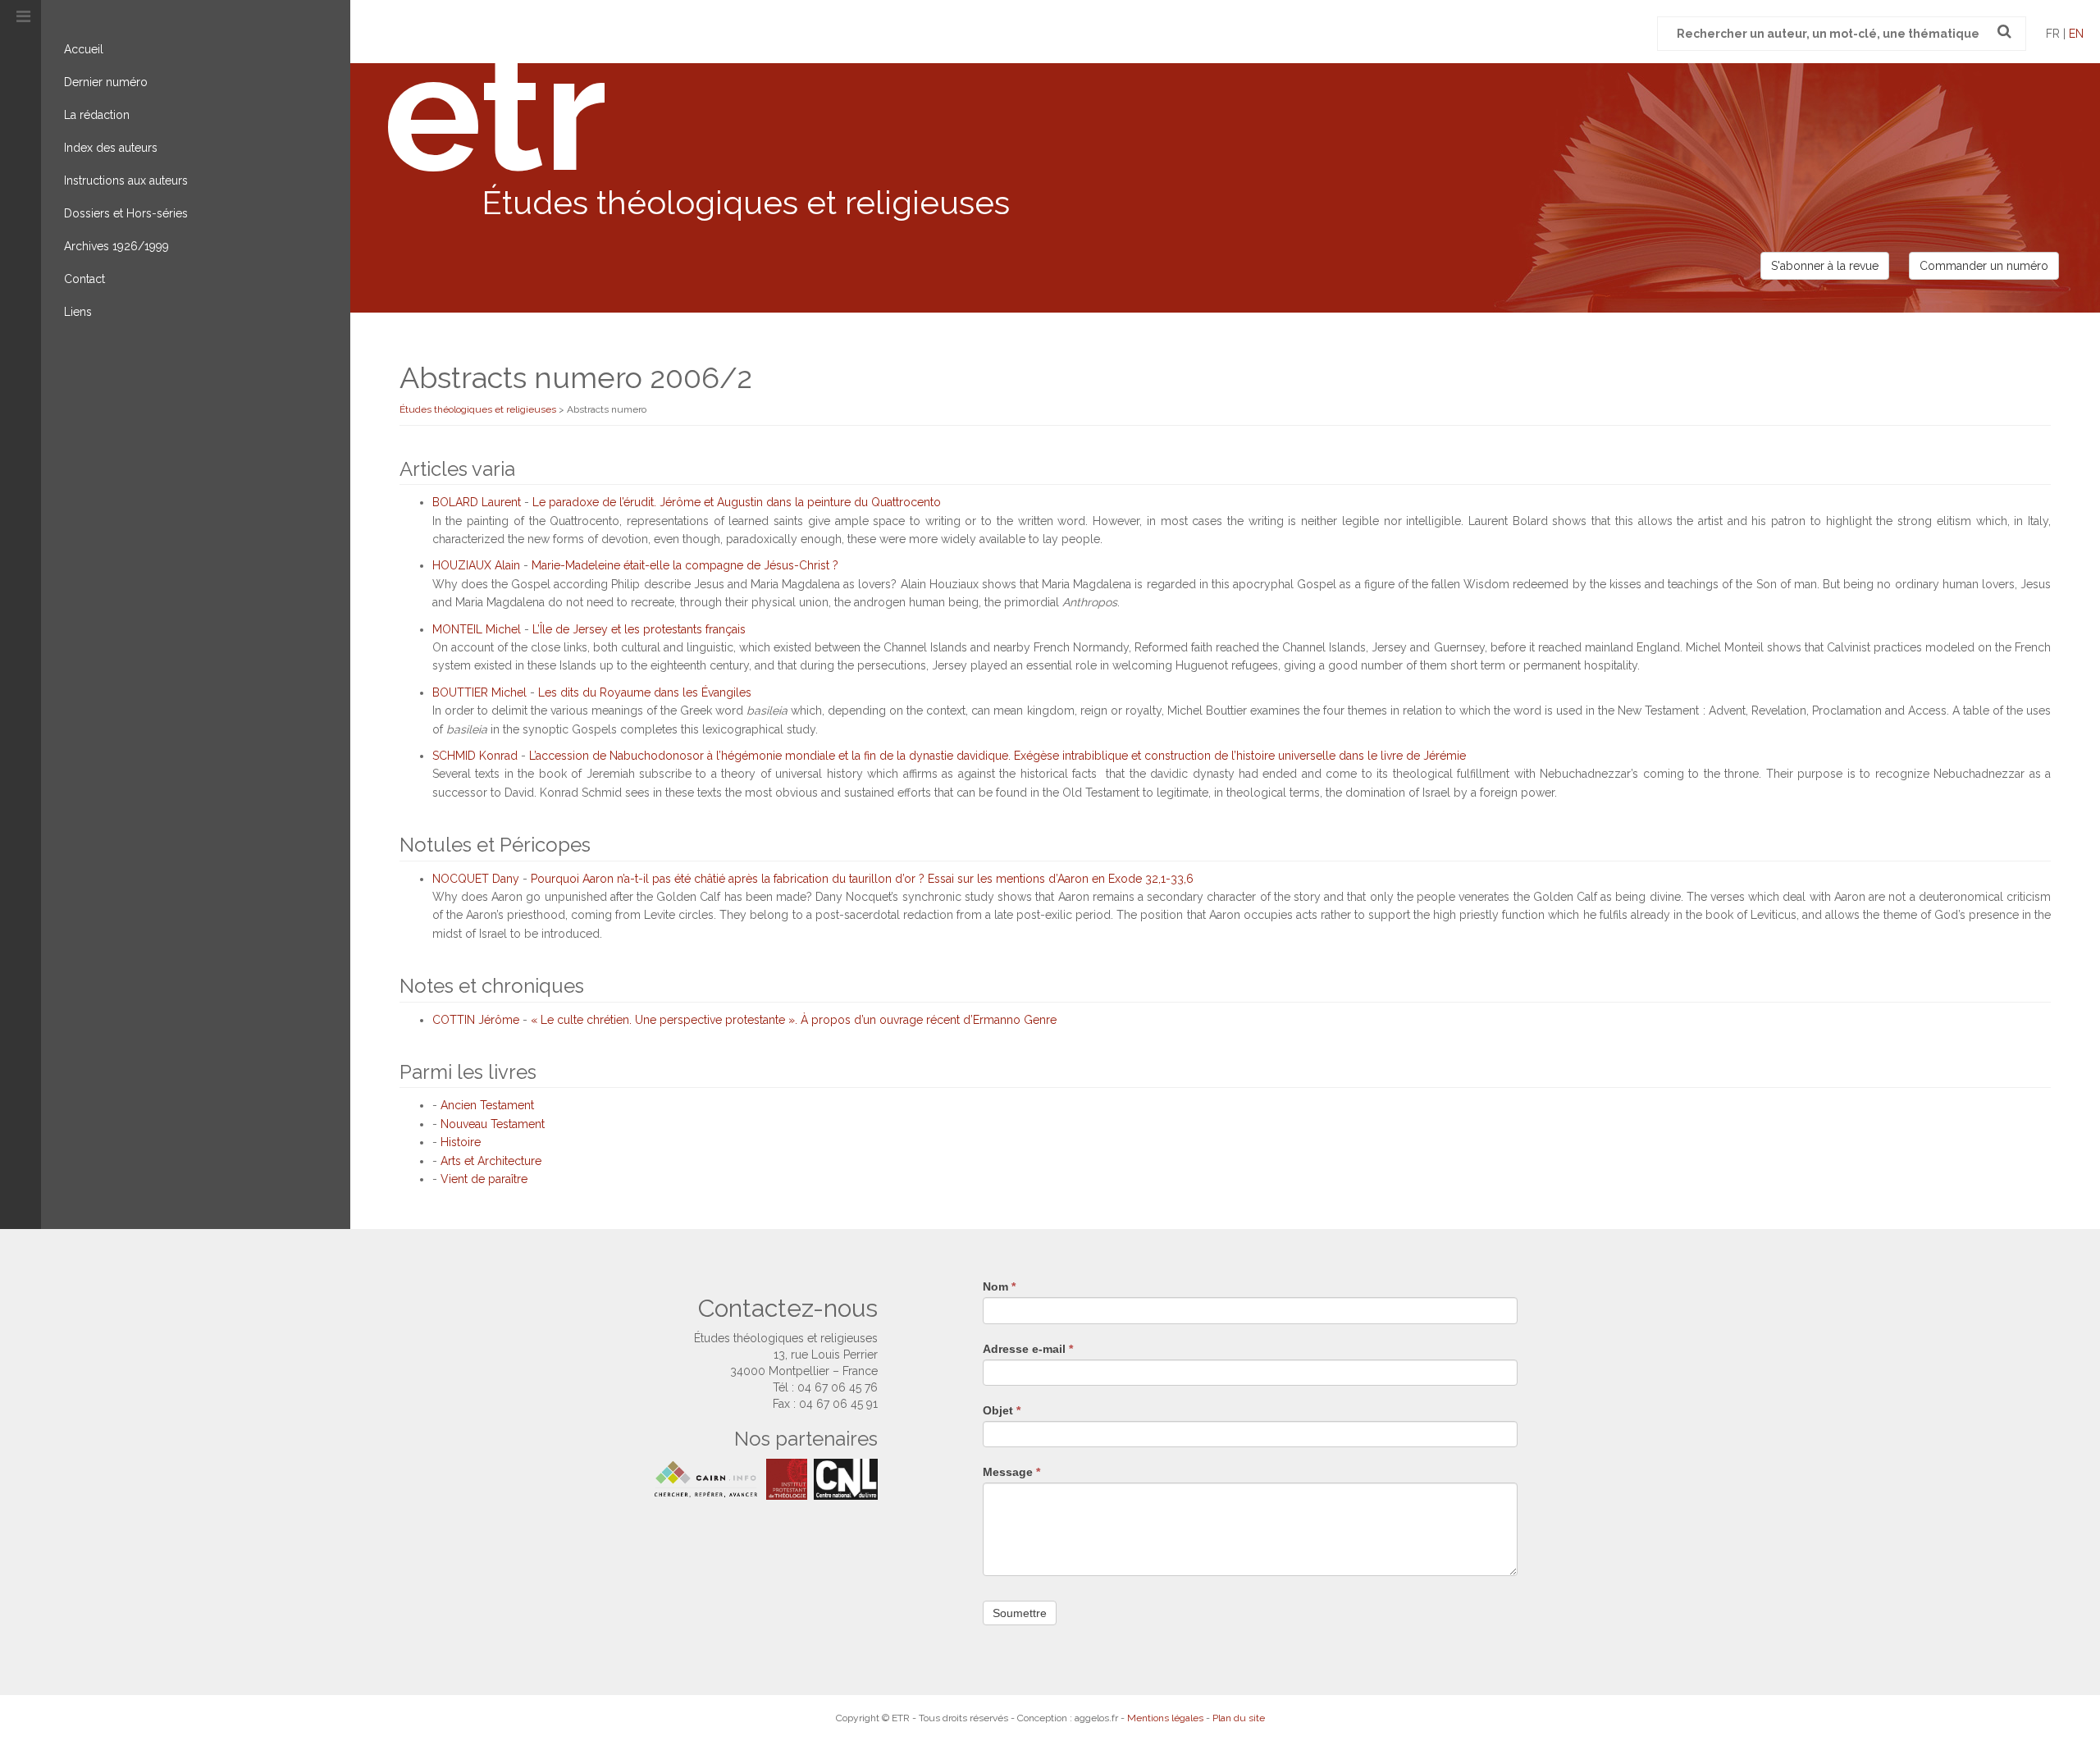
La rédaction (97, 115)
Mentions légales (1165, 1718)
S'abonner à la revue (1825, 266)
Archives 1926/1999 (116, 246)
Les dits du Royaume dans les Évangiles (645, 692)
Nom (999, 1286)
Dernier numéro (106, 82)
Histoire (461, 1142)
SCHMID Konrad (475, 756)
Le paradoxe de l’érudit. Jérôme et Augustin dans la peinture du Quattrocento (737, 502)
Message (1011, 1472)
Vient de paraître (484, 1179)
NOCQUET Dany (476, 879)
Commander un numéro (1984, 266)
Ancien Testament (487, 1105)
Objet (1002, 1410)
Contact (84, 279)
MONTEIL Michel (477, 629)
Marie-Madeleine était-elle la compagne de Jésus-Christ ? (685, 565)
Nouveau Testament (493, 1124)
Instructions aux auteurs (126, 180)
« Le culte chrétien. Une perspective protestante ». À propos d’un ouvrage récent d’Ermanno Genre (794, 1020)
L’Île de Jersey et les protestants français (639, 629)
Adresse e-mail (1028, 1349)
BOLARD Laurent (477, 502)
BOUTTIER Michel (479, 692)
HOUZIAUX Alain (476, 565)
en (2076, 34)
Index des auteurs (111, 148)
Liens (78, 312)
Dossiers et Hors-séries (126, 213)
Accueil (84, 49)
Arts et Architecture (491, 1161)
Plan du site (1239, 1718)
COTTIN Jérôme (476, 1020)
